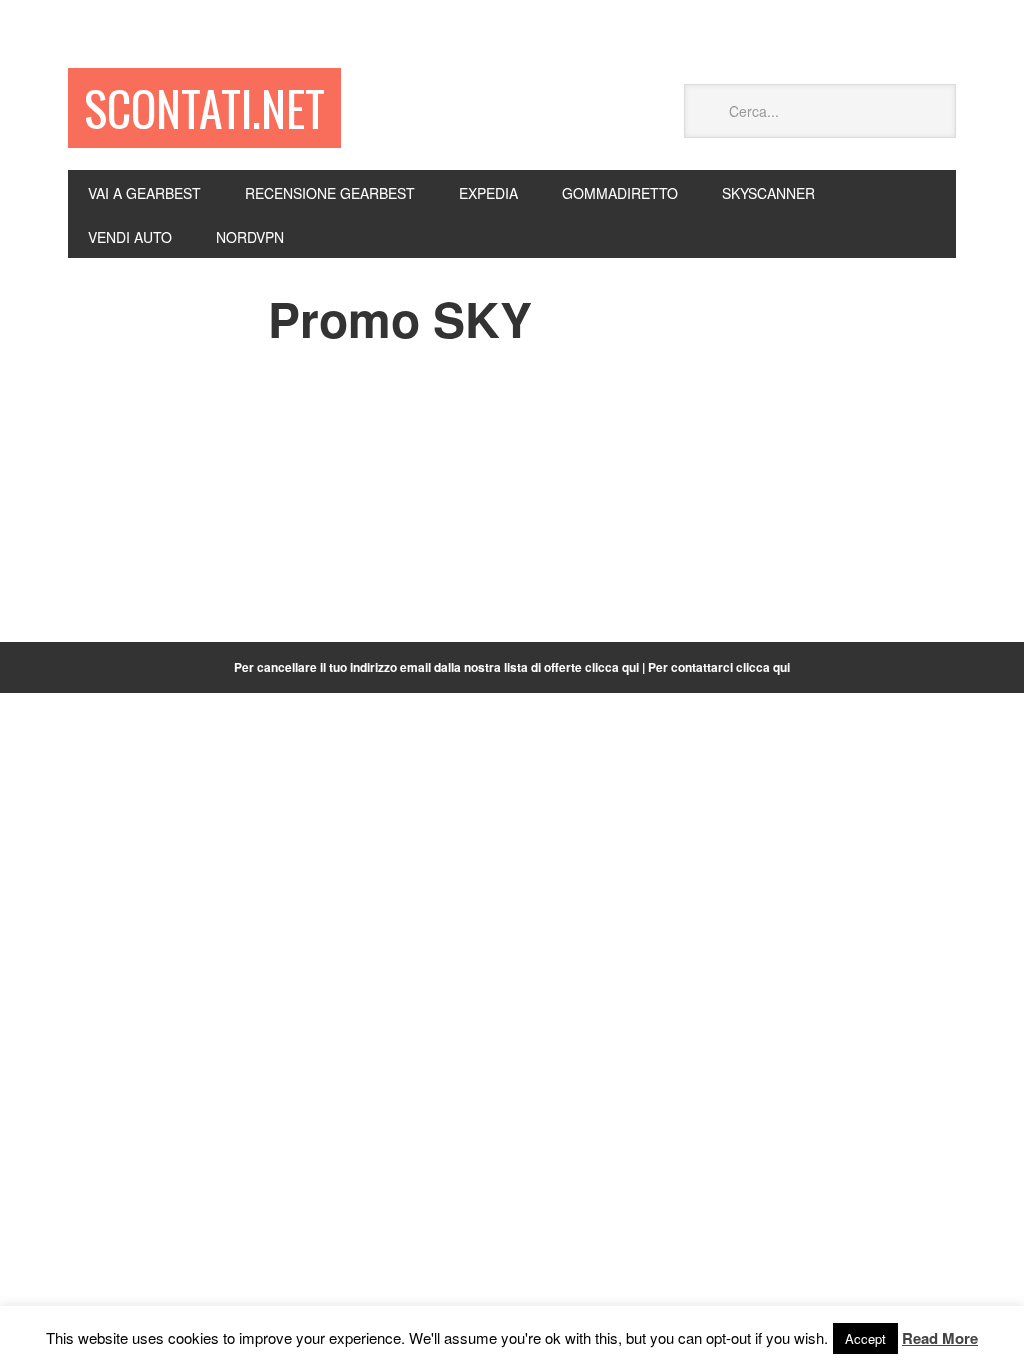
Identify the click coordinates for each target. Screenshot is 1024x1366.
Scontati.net (204, 107)
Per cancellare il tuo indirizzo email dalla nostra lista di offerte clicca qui (436, 667)
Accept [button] (865, 1338)
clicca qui (763, 667)
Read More (940, 1338)
